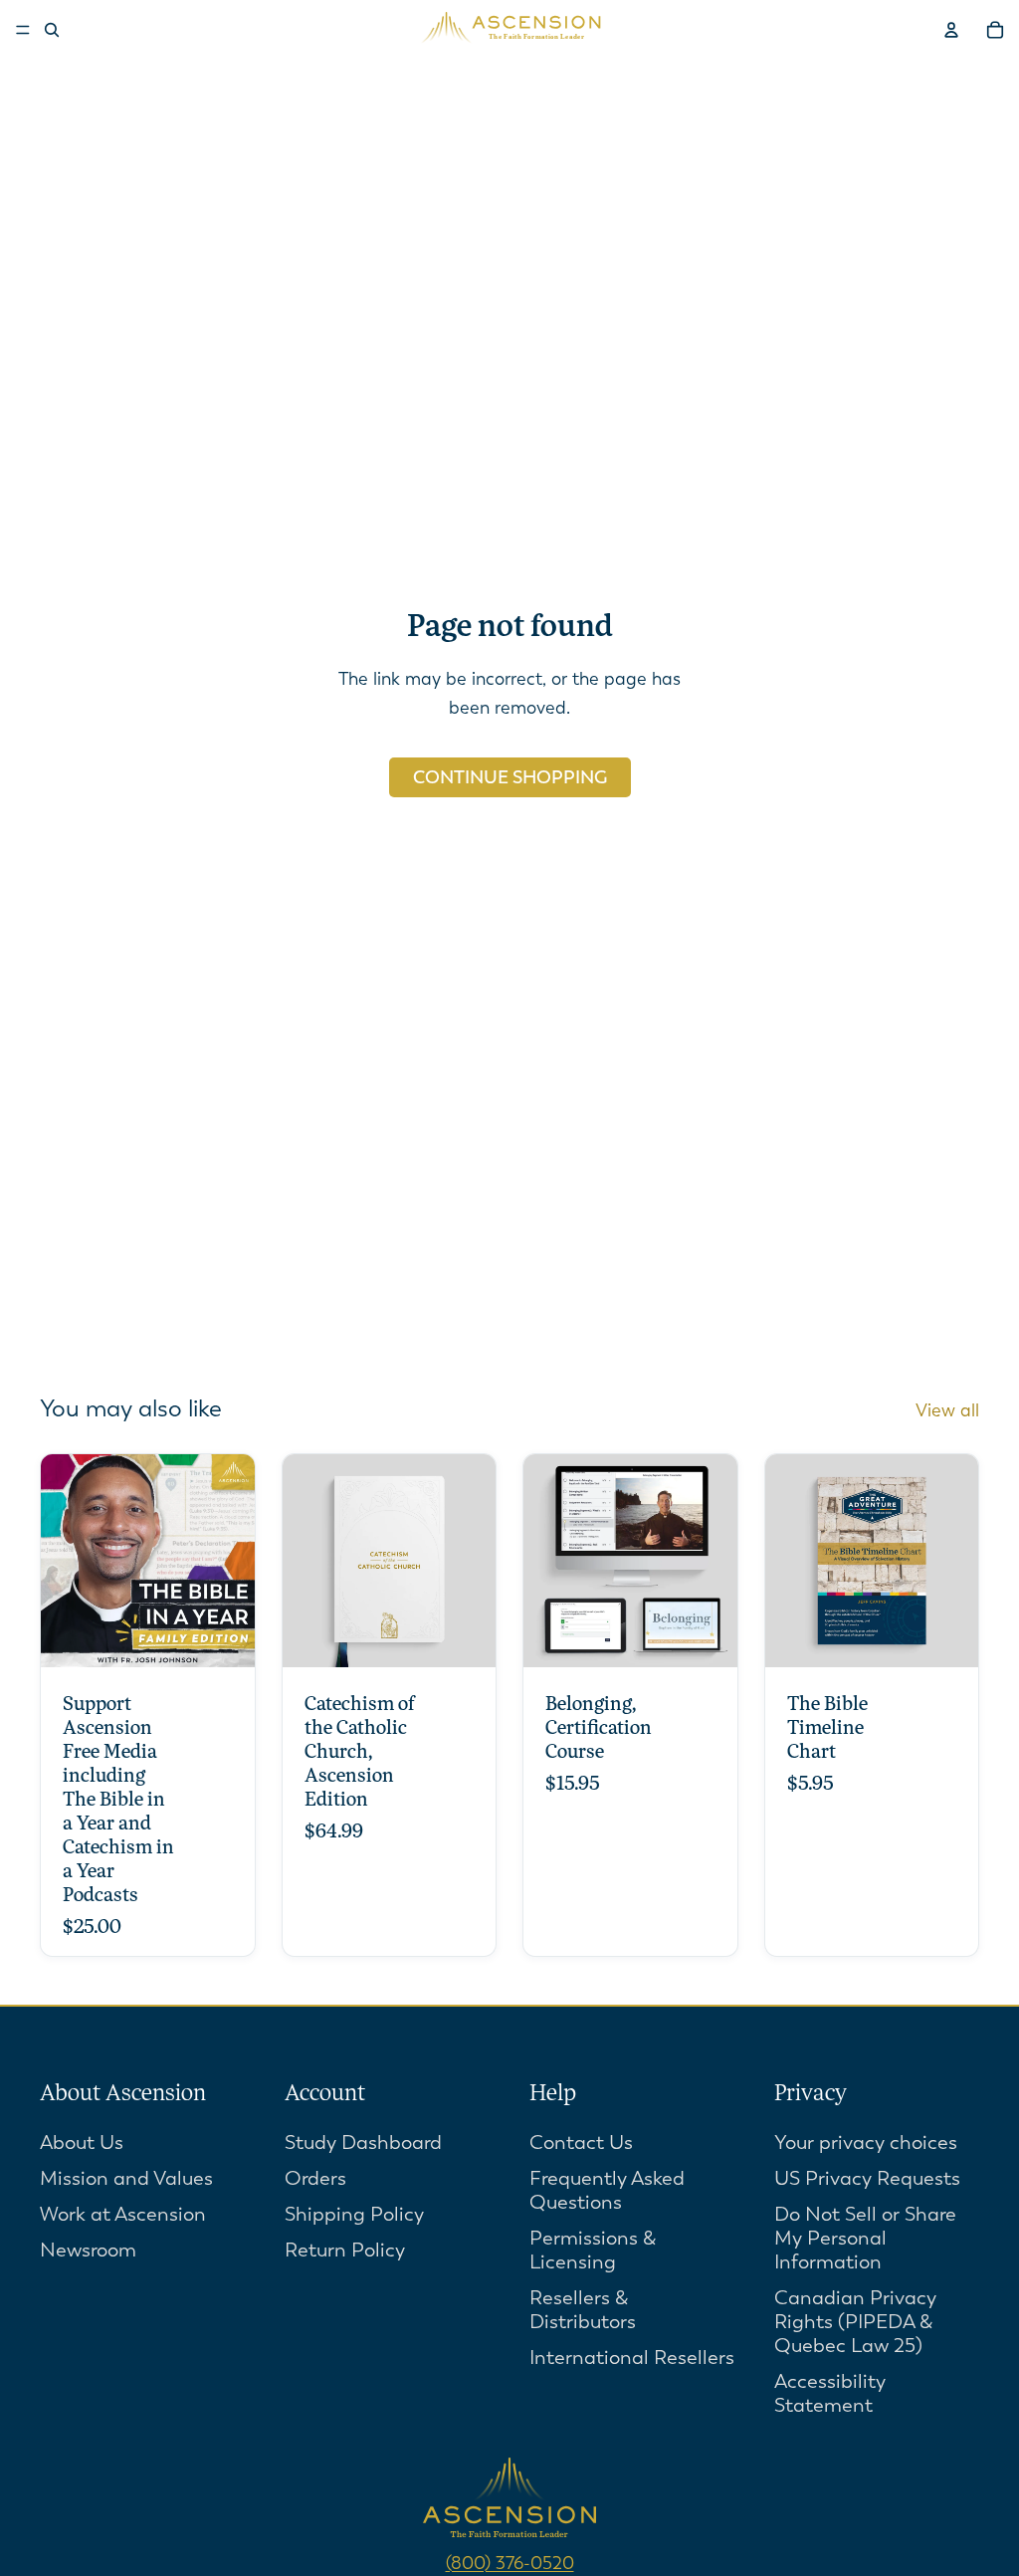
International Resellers (632, 2358)
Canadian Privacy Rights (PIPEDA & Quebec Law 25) (855, 2322)
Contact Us (581, 2143)
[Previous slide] (305, 1561)
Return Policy (345, 2250)
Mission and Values (126, 2178)
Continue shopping (510, 777)
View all (947, 1410)
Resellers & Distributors (583, 2310)
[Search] (52, 30)
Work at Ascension (123, 2214)
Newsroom (88, 2250)
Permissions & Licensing (593, 2250)
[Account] (951, 30)
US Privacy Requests (867, 2178)
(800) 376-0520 (510, 2563)
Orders (315, 2178)
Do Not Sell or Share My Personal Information (865, 2238)
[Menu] (23, 30)
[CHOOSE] (224, 1637)
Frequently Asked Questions (607, 2190)
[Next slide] (474, 1561)
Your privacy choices (866, 2143)
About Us (82, 2143)
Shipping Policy (354, 2214)
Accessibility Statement (830, 2393)
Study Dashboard (363, 2143)
